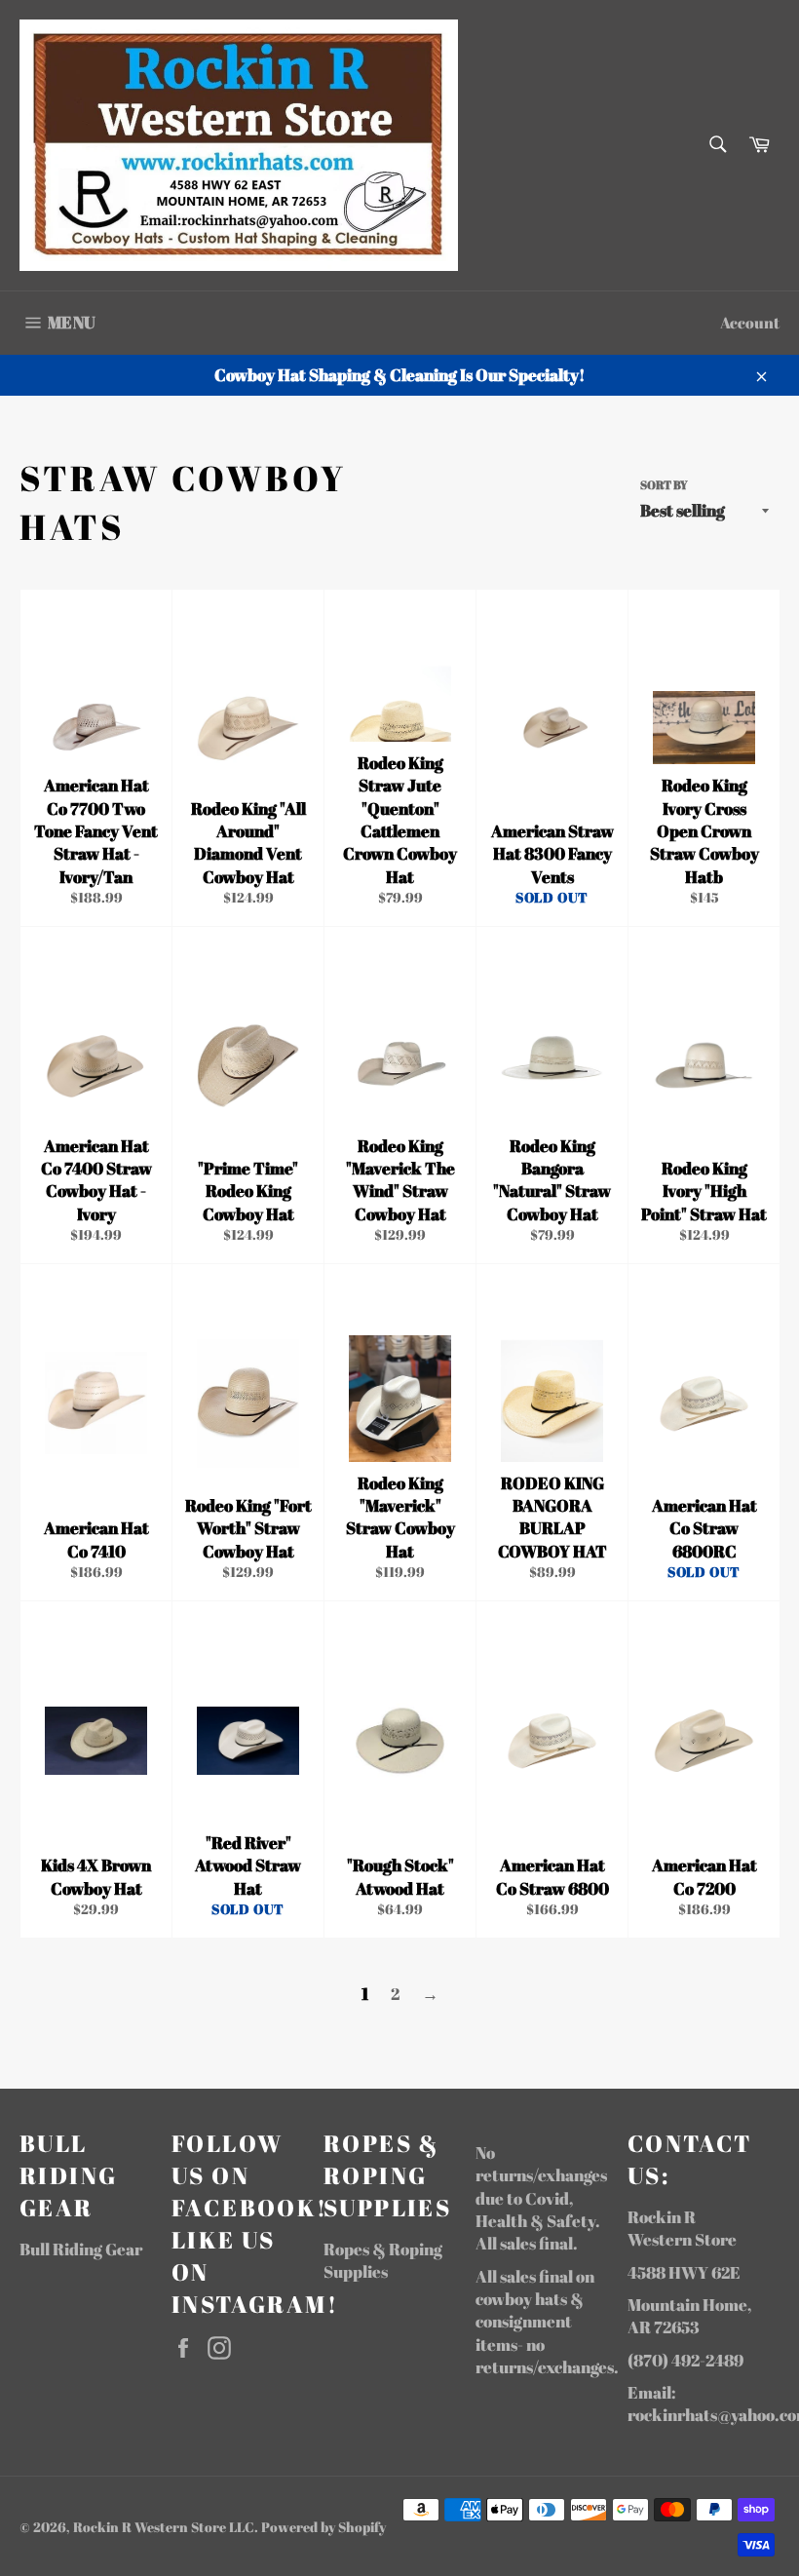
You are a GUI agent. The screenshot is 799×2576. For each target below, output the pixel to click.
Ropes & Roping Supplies (383, 2260)
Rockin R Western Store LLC (164, 2527)
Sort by (664, 484)
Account (750, 323)
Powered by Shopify (323, 2527)
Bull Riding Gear (81, 2249)
